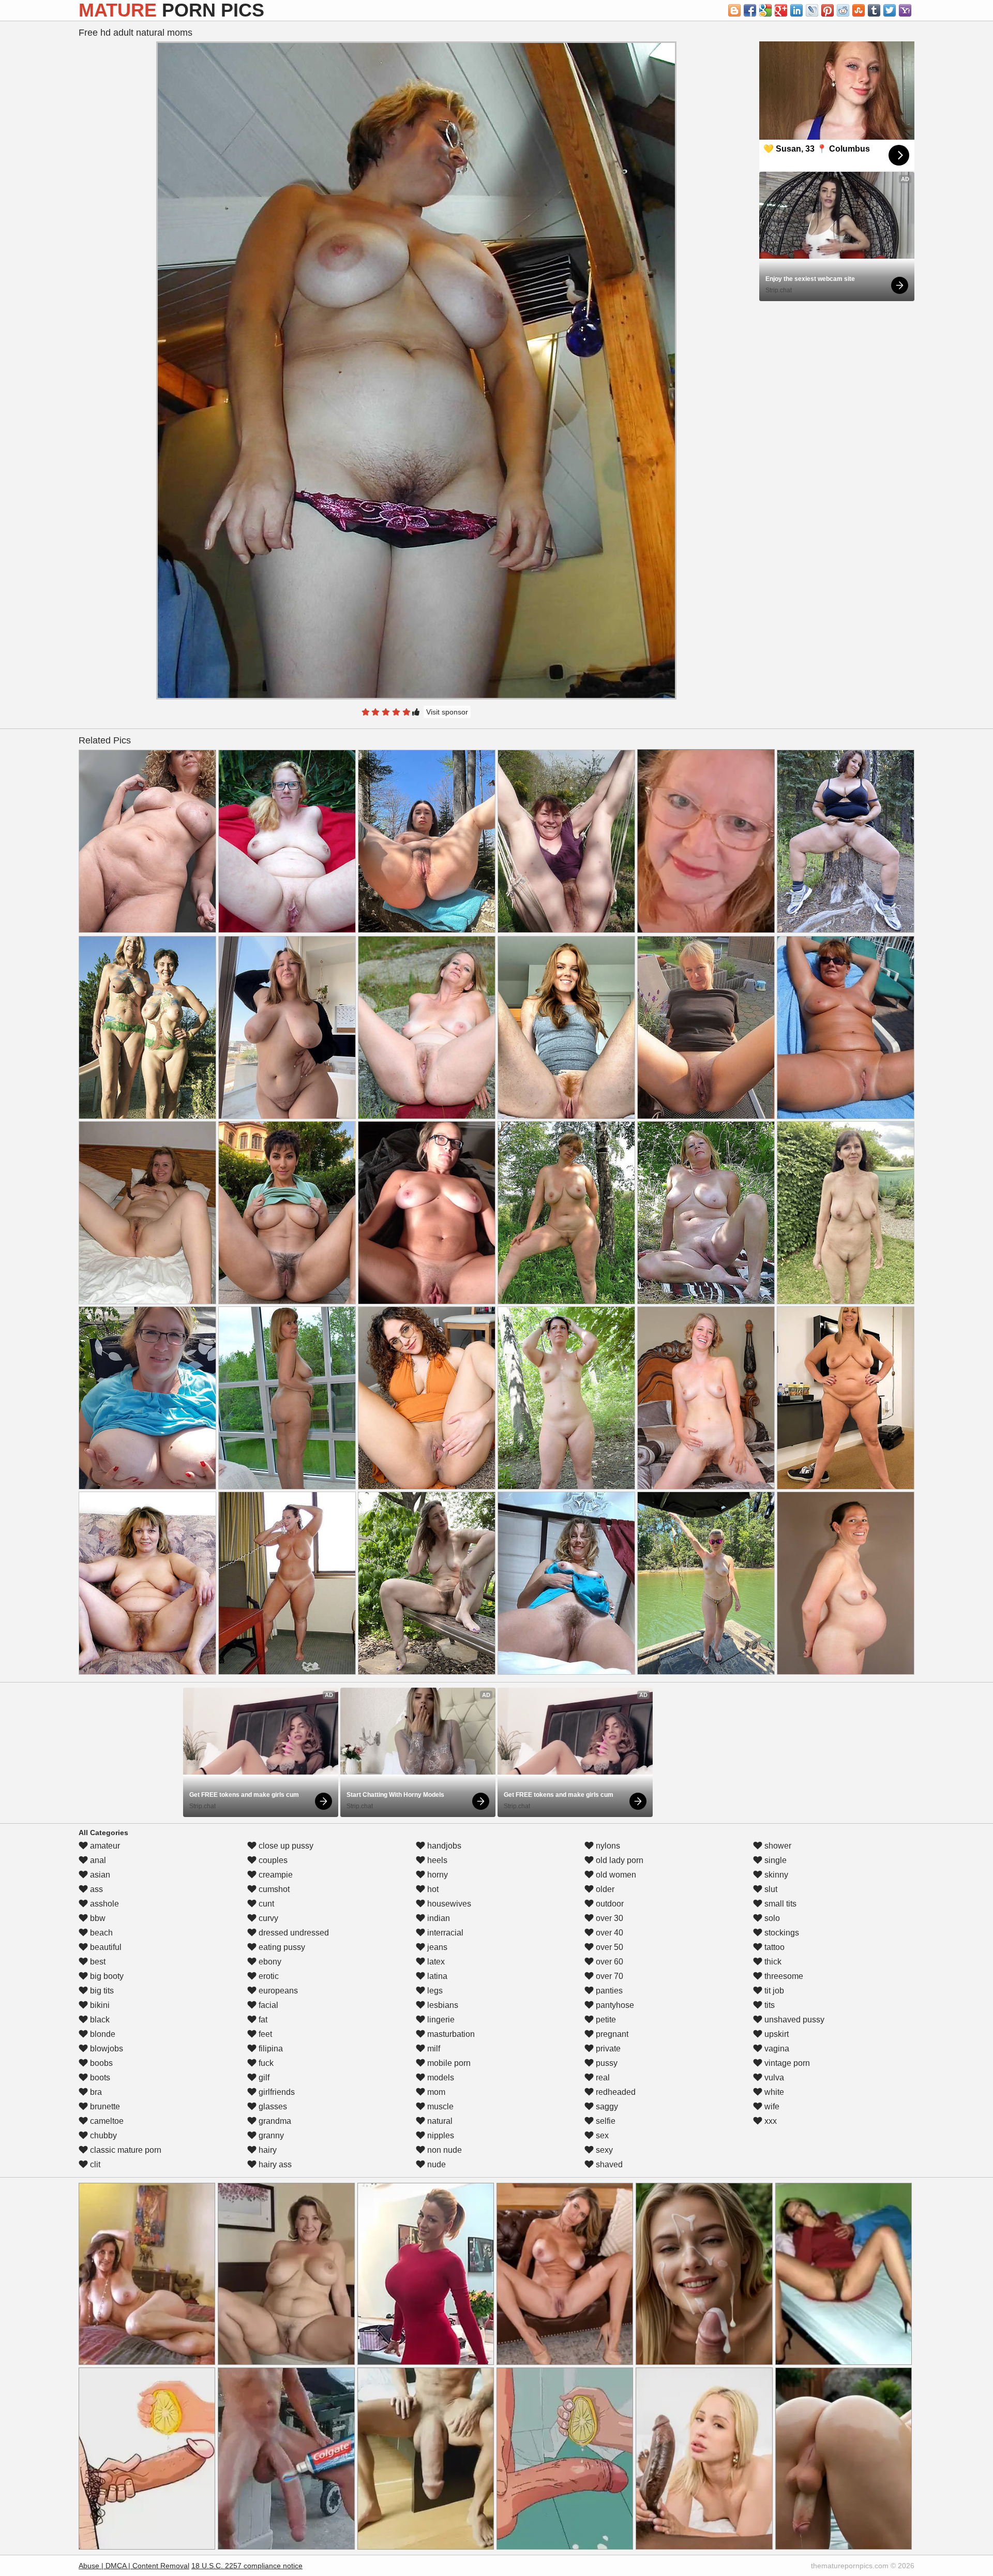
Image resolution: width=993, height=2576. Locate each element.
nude (435, 2164)
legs (434, 1991)
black (99, 2020)
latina (436, 1976)
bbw (97, 1918)
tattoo (773, 1947)
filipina (270, 2049)
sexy (603, 2150)
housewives (448, 1904)
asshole (103, 1904)
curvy (267, 1918)
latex (435, 1962)
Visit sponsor (447, 712)
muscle (439, 2106)
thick (772, 1962)
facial (267, 2005)
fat (262, 2020)
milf (433, 2049)
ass (95, 1889)
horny (437, 1875)
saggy (606, 2106)
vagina (776, 2049)
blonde (102, 2034)
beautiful (105, 1947)
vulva (773, 2078)
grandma (274, 2121)
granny (270, 2135)
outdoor (609, 1904)
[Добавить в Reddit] (843, 10)
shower (777, 1846)
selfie (605, 2121)
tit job (773, 1991)
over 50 (608, 1947)
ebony (269, 1962)
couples (272, 1860)
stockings (781, 1933)
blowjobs (106, 2049)
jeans (436, 1947)
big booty (106, 1976)
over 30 (608, 1918)
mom (435, 2092)
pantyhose (614, 2005)
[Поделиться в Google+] (781, 10)
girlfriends (276, 2092)
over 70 (608, 1976)
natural (439, 2121)
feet (264, 2034)
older (604, 1889)
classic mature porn (125, 2150)
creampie (275, 1875)
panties (608, 1991)
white (773, 2092)
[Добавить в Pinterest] (827, 10)
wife (771, 2106)
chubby (102, 2135)
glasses (272, 2106)
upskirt (776, 2034)
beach (100, 1933)
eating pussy (281, 1947)
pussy (606, 2063)
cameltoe (106, 2121)
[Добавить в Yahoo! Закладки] (905, 10)
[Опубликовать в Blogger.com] (734, 10)
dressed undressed (293, 1933)
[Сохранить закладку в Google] (765, 10)
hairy (267, 2150)
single (774, 1860)
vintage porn (786, 2063)
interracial (444, 1933)
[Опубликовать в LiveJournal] (812, 10)
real (602, 2078)
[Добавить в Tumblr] (874, 10)
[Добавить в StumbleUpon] (859, 10)
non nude (443, 2150)
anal (97, 1860)
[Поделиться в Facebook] (750, 10)
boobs (100, 2063)
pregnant (611, 2034)
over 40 (608, 1933)
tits (769, 2005)
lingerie (440, 2020)
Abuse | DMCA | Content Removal (134, 2566)
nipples (440, 2135)
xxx (770, 2121)
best (97, 1962)
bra (95, 2092)
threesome (783, 1976)
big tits (101, 1991)
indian (438, 1918)
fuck (265, 2063)
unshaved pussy (793, 2020)
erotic (268, 1976)
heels (436, 1860)
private (607, 2049)
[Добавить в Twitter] (890, 10)
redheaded (615, 2092)
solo (771, 1918)
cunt (265, 1904)
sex (601, 2135)
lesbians (442, 2005)
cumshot (273, 1889)
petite (605, 2020)
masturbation (450, 2034)
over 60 (608, 1962)
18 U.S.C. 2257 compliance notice (247, 2566)
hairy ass (274, 2164)
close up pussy (285, 1846)
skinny (775, 1875)
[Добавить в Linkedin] (796, 10)
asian (99, 1875)
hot (432, 1889)
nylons (607, 1846)
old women (615, 1875)
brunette (104, 2106)
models (440, 2078)
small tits (779, 1904)
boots (99, 2078)
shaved (608, 2164)
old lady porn (619, 1860)
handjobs (443, 1846)
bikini (99, 2005)
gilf (263, 2078)
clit (94, 2164)
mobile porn (448, 2063)
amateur (104, 1846)
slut (770, 1889)
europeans (277, 1991)
